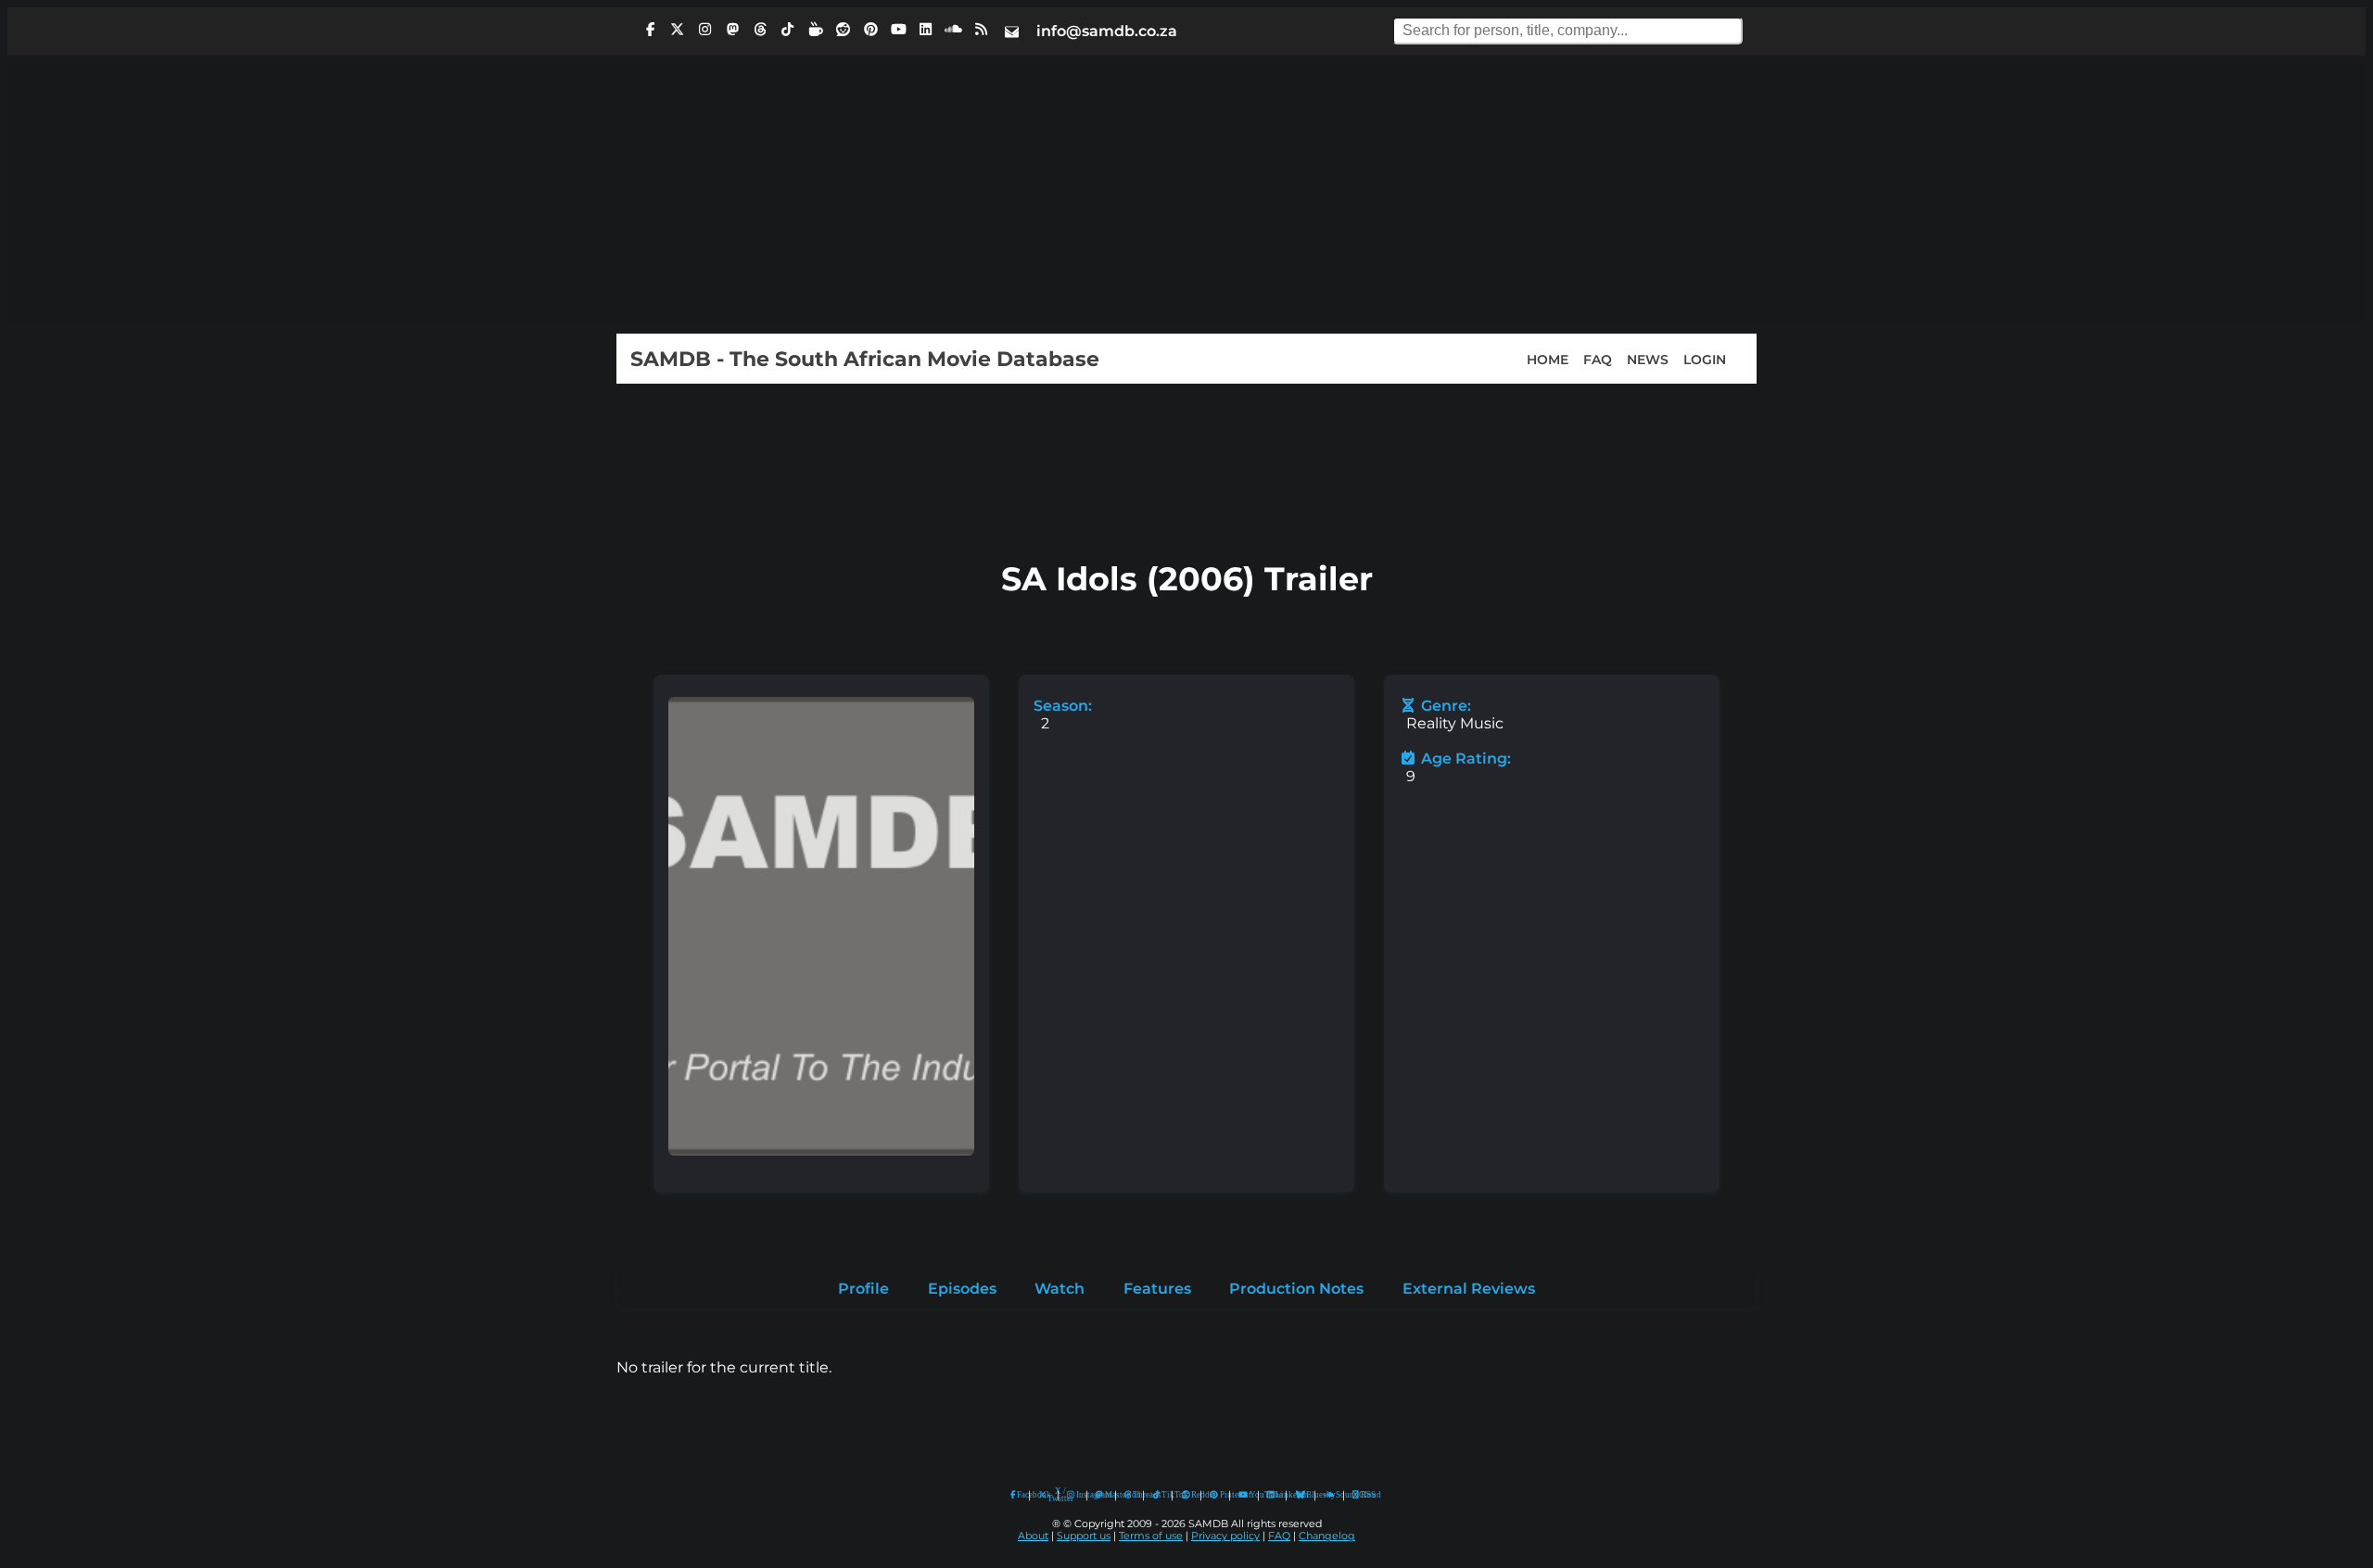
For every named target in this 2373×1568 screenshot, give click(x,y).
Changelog (1327, 1536)
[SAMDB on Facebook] (650, 30)
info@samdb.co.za (1107, 31)
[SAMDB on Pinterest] (870, 30)
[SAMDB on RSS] (981, 30)
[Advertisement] (1186, 195)
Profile (863, 1289)
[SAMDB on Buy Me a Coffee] (816, 30)
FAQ (1598, 359)
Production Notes (1296, 1289)
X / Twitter (1048, 1495)
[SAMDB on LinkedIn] (926, 30)
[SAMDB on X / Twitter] (678, 30)
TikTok (1162, 1495)
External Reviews (1469, 1289)
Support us (1084, 1536)
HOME (1548, 359)
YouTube (1244, 1495)
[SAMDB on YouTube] (898, 30)
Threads (1134, 1495)
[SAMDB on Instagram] (705, 30)
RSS (1362, 1495)
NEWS (1648, 359)
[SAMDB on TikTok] (788, 30)
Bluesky (1301, 1495)
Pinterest (1220, 1495)
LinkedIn (1276, 1495)
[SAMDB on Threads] (760, 30)
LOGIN (1705, 359)
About (1033, 1536)
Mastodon (1106, 1495)
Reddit (1192, 1495)
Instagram (1077, 1495)
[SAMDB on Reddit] (844, 30)
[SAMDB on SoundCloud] (954, 30)
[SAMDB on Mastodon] (732, 30)
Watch (1060, 1289)
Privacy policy (1225, 1536)
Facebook (1019, 1495)
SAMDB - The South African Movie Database (865, 359)
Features (1157, 1289)
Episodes (962, 1289)
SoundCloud (1330, 1495)
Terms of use (1151, 1536)
